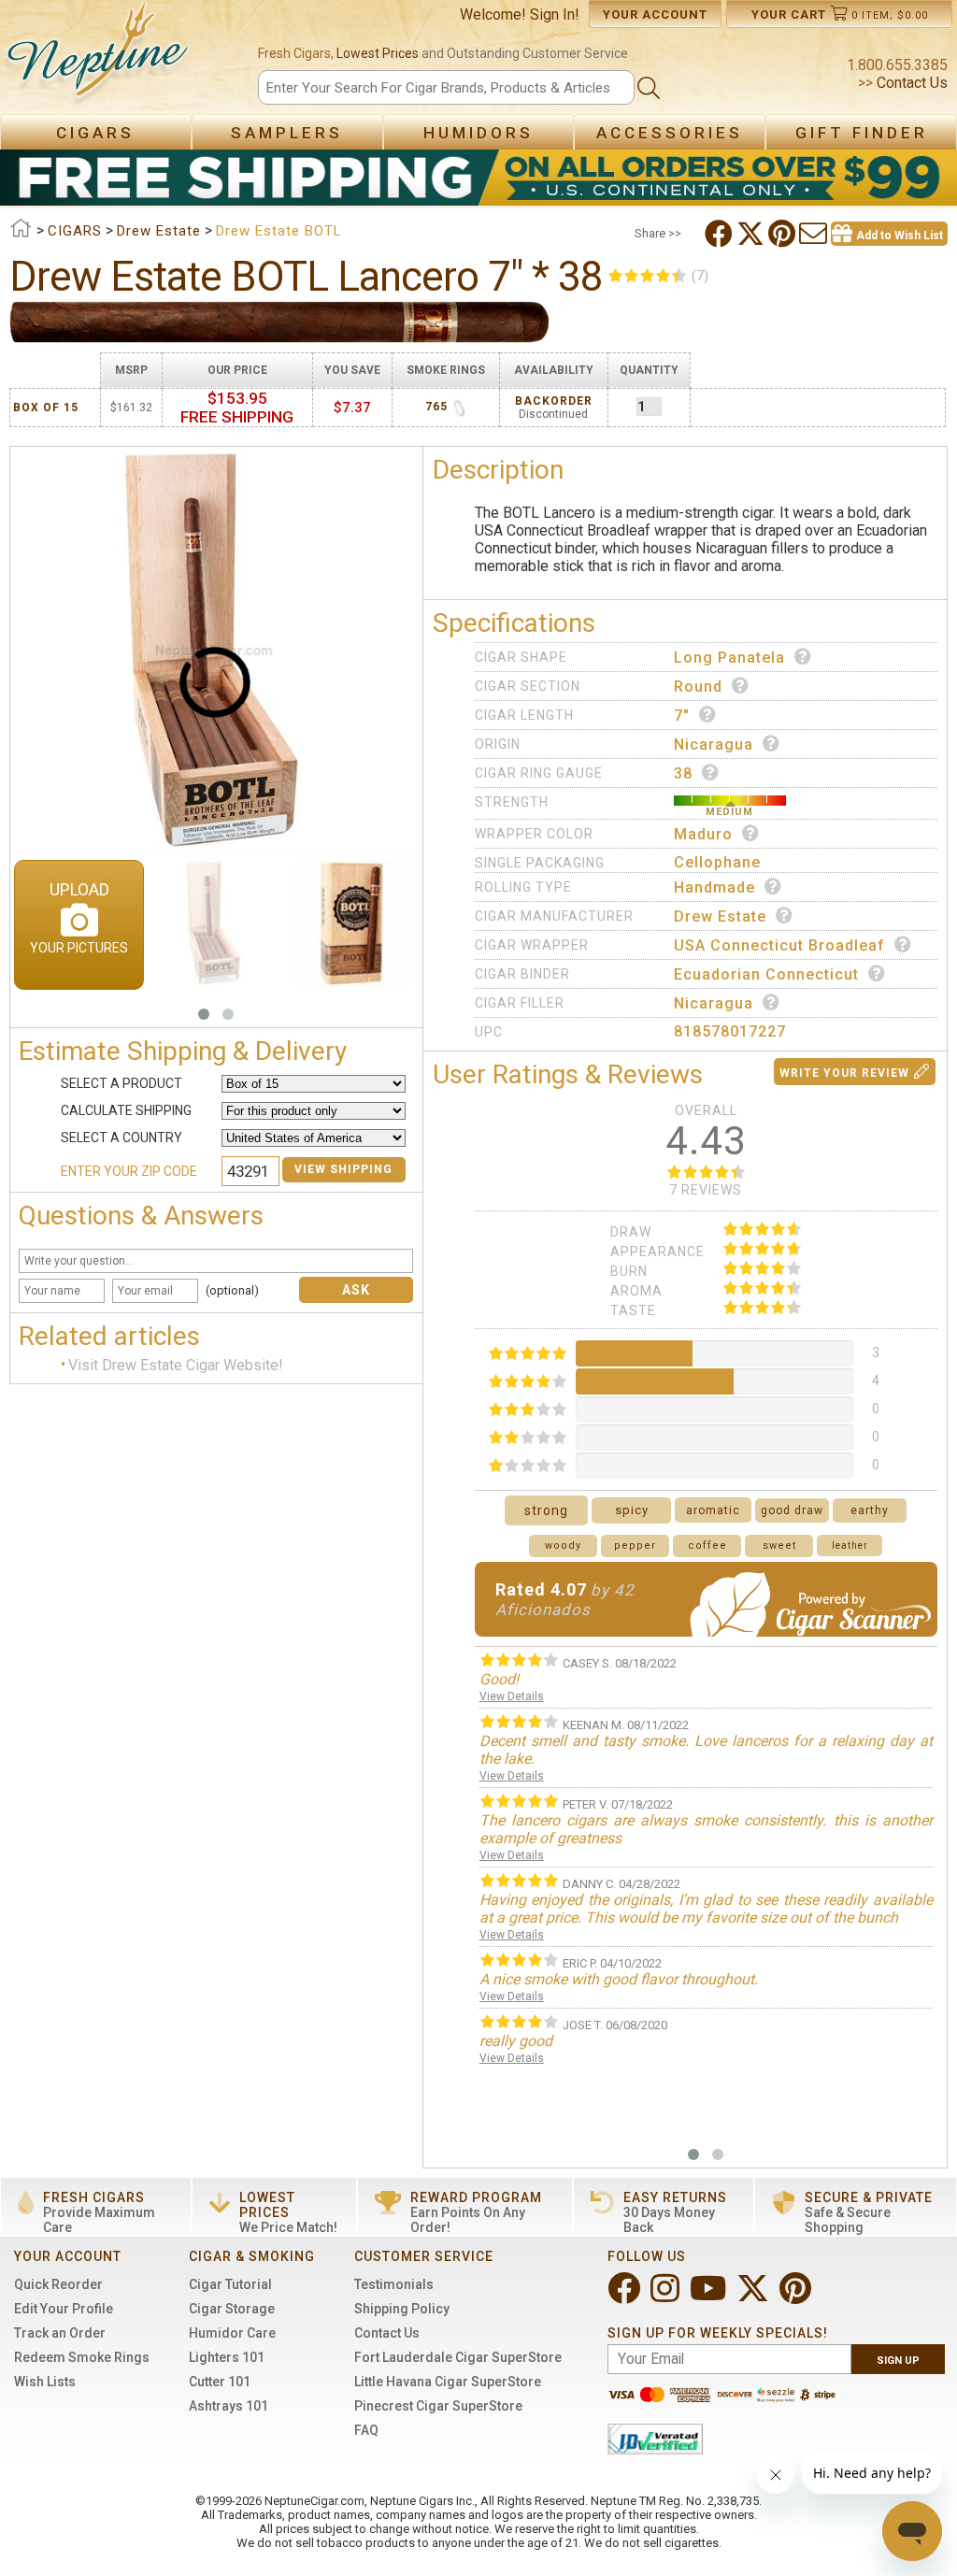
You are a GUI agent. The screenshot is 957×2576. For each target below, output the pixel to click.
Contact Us (910, 83)
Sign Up (898, 2361)
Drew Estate (720, 916)
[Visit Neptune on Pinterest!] (797, 2296)
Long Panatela (729, 658)
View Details (512, 1696)
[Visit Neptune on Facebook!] (626, 2296)
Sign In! (555, 14)
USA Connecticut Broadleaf (779, 945)
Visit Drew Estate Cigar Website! (176, 1365)
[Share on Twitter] (752, 234)
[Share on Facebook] (721, 234)
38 (683, 773)
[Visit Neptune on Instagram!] (667, 2296)
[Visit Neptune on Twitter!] (755, 2296)
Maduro (703, 834)
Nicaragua (714, 744)
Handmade (714, 887)
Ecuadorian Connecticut (766, 974)
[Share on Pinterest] (784, 234)
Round (698, 687)
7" (682, 716)
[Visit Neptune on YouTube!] (710, 2296)
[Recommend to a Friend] (815, 234)
